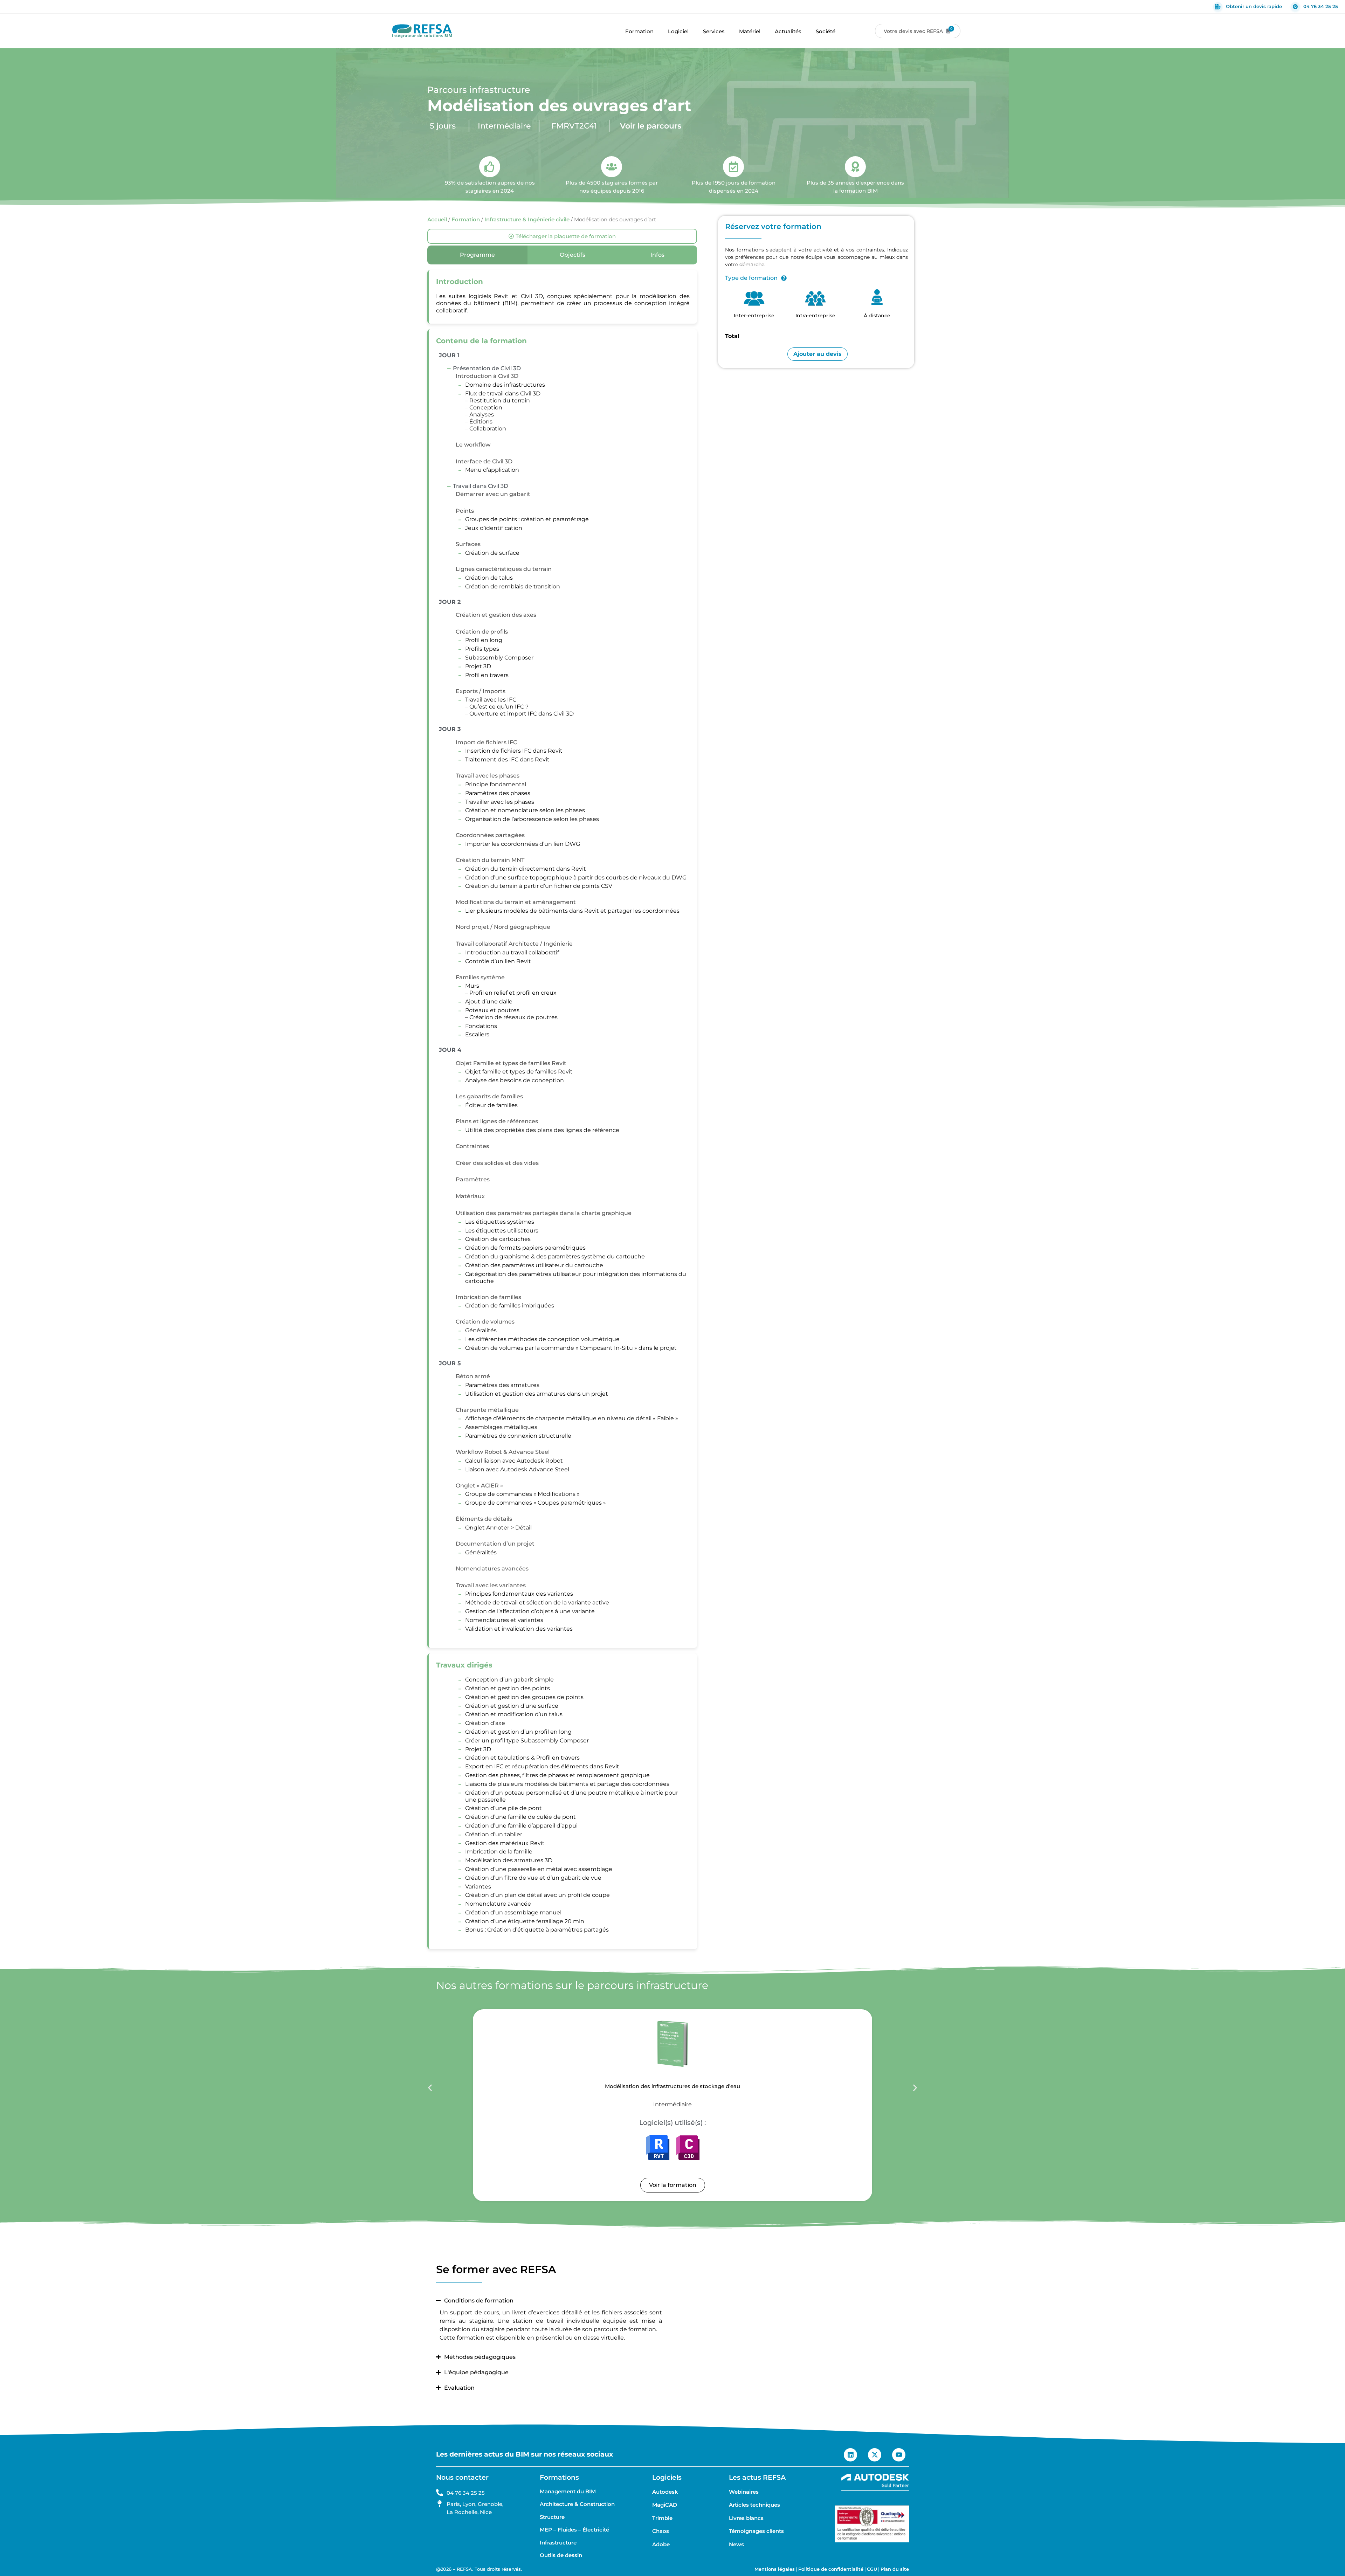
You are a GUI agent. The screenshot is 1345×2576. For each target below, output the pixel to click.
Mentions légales (775, 2569)
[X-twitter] (875, 2455)
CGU (872, 2569)
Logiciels (667, 2477)
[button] (430, 2088)
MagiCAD (665, 2505)
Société (826, 31)
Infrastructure (558, 2543)
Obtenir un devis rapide (1254, 6)
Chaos (661, 2531)
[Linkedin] (850, 2455)
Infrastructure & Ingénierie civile (527, 220)
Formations (559, 2477)
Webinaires (744, 2492)
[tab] (477, 255)
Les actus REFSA (757, 2477)
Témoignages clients (756, 2531)
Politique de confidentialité (831, 2569)
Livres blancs (746, 2518)
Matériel (750, 31)
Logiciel (678, 31)
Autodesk (665, 2492)
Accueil (437, 220)
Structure (552, 2517)
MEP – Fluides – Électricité (574, 2530)
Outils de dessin (561, 2555)
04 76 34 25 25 (1321, 6)
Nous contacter (462, 2477)
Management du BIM (568, 2492)
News (736, 2544)
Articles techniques (754, 2505)
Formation (639, 31)
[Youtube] (899, 2455)
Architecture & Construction (577, 2504)
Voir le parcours (651, 126)
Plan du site (895, 2569)
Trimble (662, 2518)
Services (714, 31)
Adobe (661, 2544)
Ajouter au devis (818, 354)
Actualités (788, 31)
